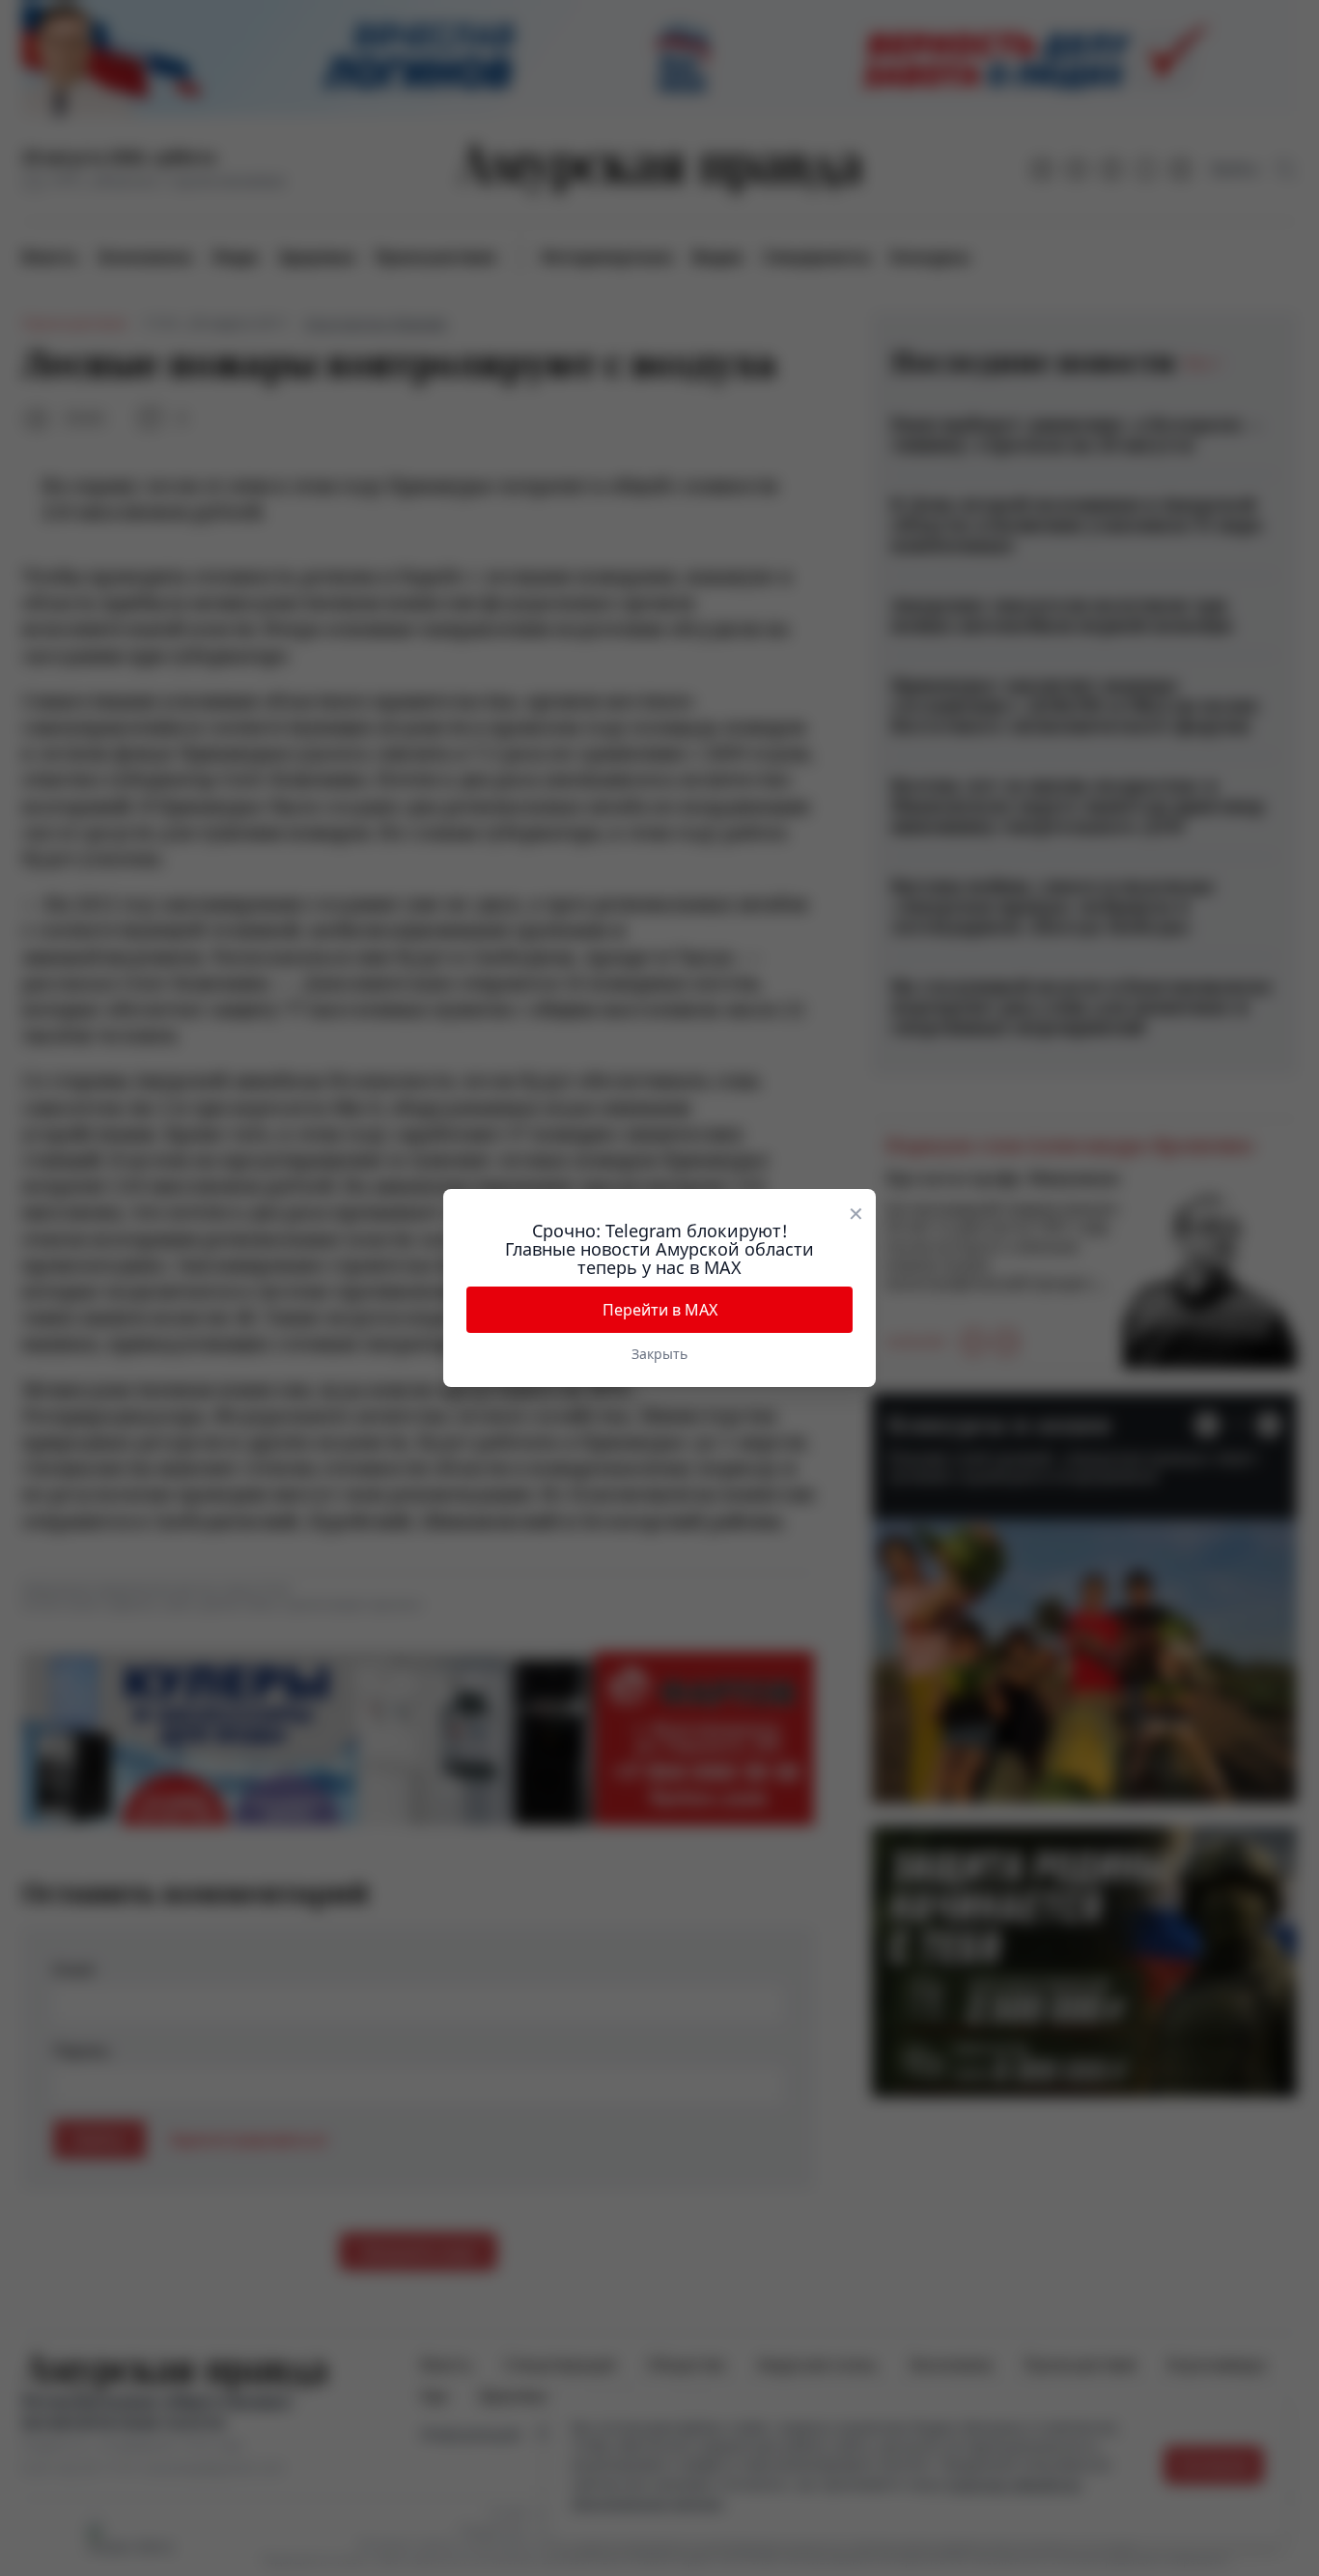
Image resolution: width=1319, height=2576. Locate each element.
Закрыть (659, 1354)
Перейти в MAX (660, 1310)
